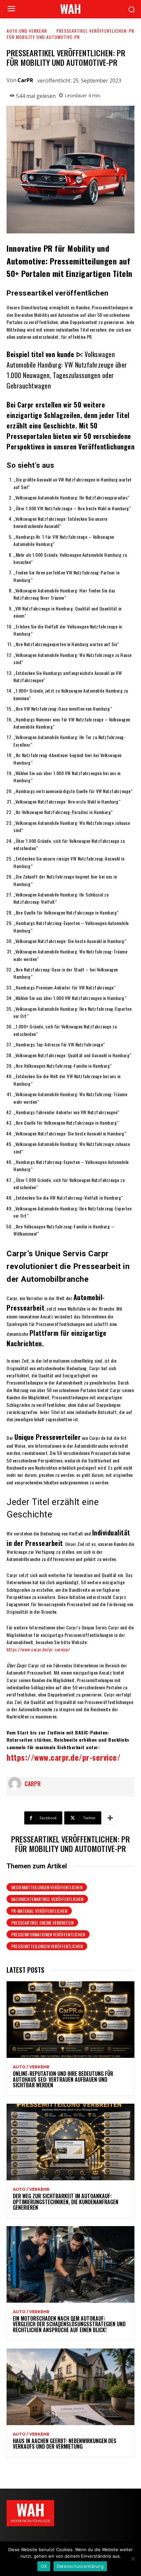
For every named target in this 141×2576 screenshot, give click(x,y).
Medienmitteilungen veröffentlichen (47, 1887)
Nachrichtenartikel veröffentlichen (47, 1899)
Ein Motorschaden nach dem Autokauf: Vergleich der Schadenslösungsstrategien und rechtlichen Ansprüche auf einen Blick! (69, 2324)
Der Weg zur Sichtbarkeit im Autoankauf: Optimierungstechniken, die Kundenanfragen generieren (66, 2202)
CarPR (25, 80)
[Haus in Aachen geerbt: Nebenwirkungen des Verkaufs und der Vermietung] (70, 2387)
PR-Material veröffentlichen (39, 1911)
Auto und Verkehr (27, 31)
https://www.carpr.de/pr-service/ (38, 1649)
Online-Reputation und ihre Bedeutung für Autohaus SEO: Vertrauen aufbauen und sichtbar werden (63, 2079)
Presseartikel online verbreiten (42, 1923)
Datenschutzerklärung (80, 2566)
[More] (110, 1818)
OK (44, 2566)
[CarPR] (16, 1784)
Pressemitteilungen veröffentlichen (47, 1946)
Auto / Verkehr (31, 2067)
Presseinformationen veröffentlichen (48, 1934)
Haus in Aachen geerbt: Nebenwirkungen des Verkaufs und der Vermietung (65, 2444)
